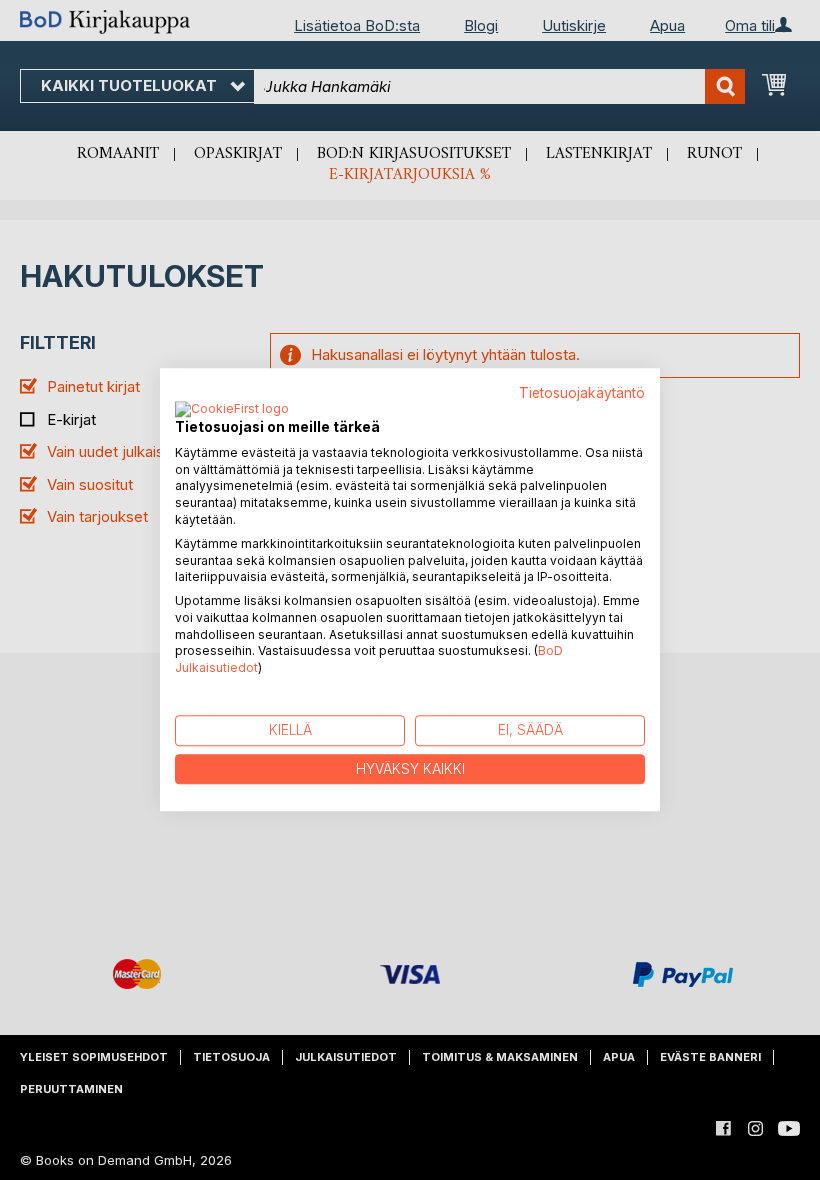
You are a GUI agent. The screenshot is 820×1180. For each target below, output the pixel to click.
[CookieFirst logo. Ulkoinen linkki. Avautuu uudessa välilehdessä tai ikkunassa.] (232, 410)
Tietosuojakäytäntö (582, 393)
